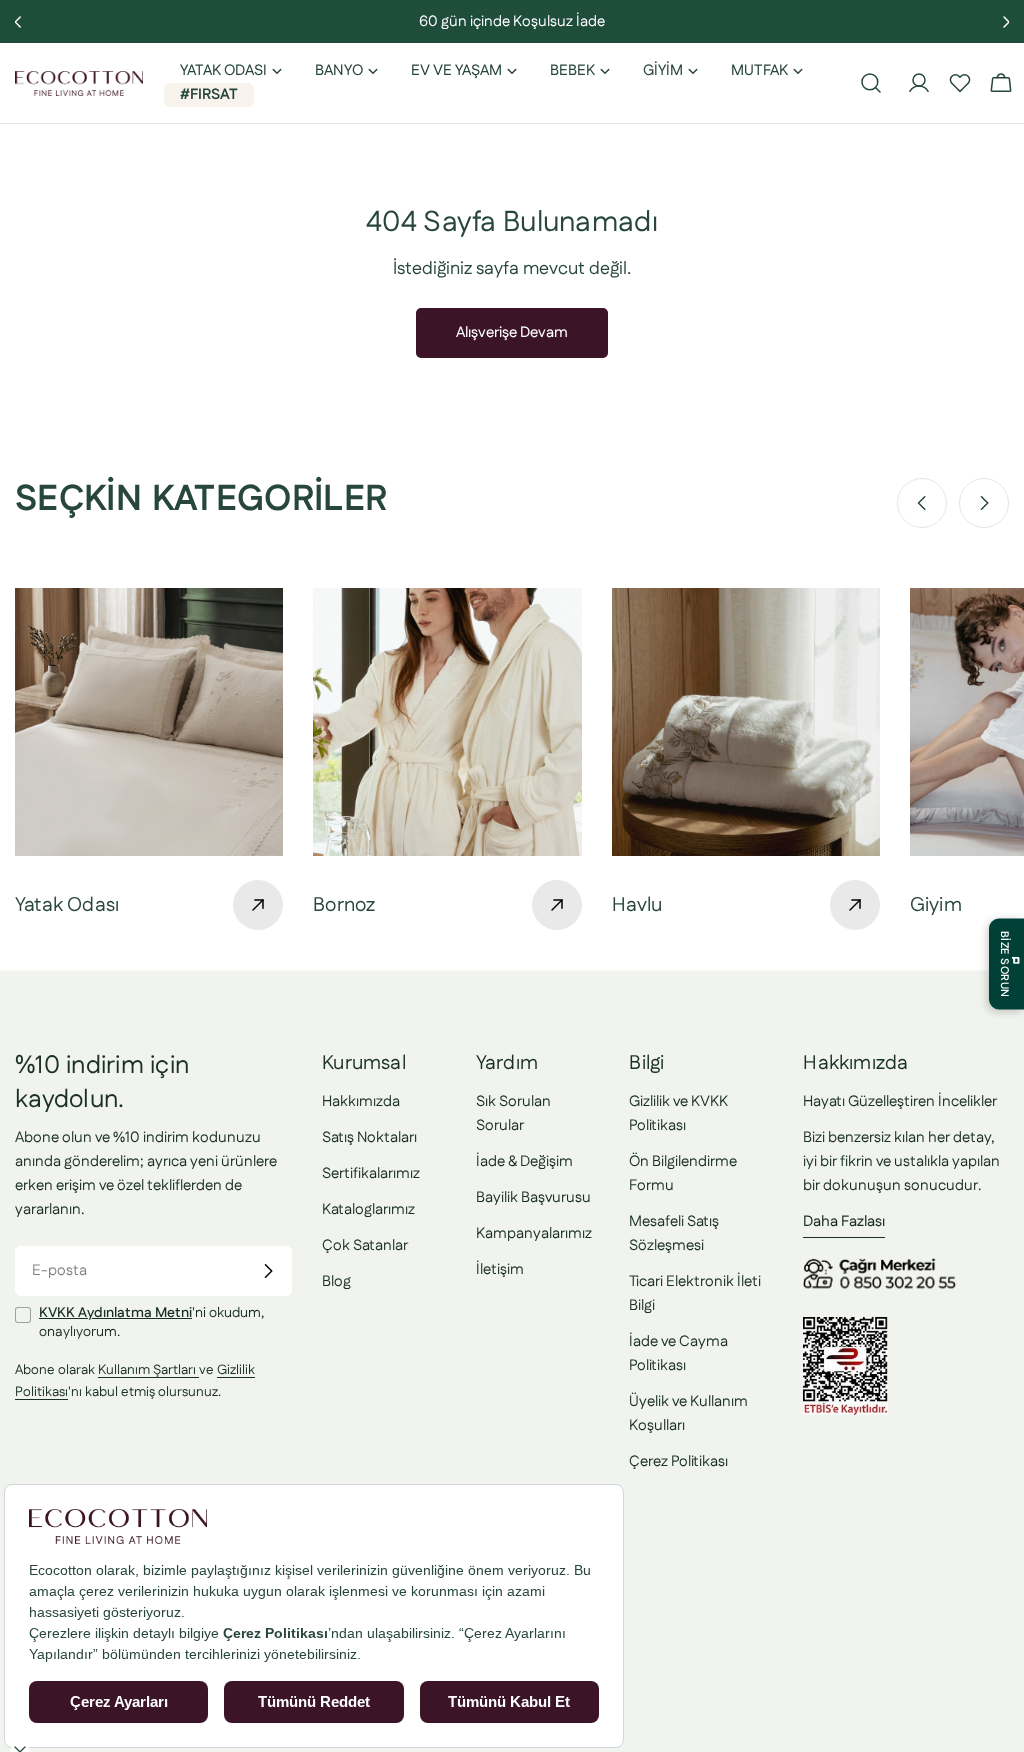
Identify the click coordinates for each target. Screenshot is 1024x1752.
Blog (336, 1281)
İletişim (500, 1269)
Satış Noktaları (369, 1137)
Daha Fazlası (844, 1221)
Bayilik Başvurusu (533, 1197)
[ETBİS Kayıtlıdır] (845, 1328)
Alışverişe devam (512, 332)
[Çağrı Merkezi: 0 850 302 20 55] (883, 1265)
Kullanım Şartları (148, 1370)
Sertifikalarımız (371, 1173)
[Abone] (268, 1271)
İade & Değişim (524, 1161)
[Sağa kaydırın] (984, 503)
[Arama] (871, 83)
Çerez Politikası (678, 1461)
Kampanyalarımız (534, 1233)
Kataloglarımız (368, 1209)
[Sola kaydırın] (922, 503)
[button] (960, 83)
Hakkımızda (361, 1101)
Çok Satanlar (365, 1245)
